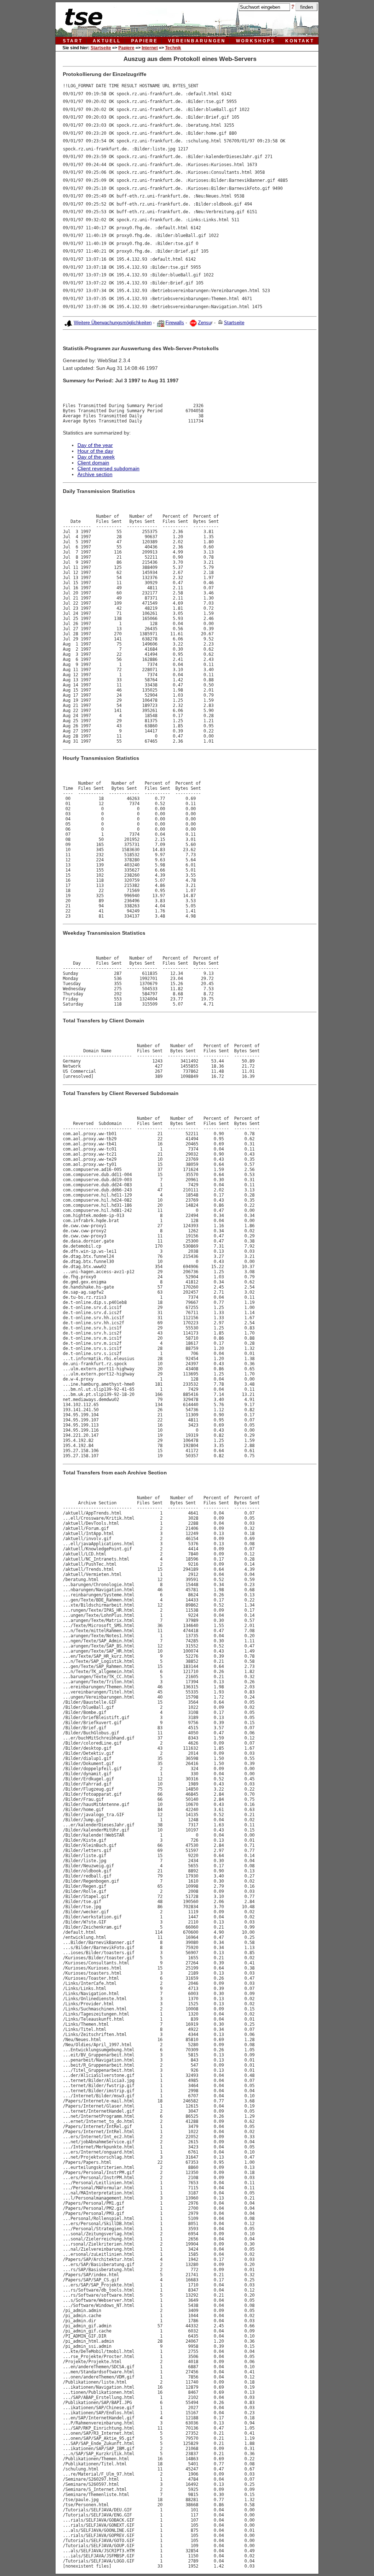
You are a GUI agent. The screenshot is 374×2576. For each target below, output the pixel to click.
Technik (173, 48)
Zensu (205, 323)
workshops (255, 41)
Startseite (101, 48)
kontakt (300, 41)
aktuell (107, 41)
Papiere (126, 48)
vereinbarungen (197, 41)
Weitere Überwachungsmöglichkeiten (113, 323)
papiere (144, 41)
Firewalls (175, 323)
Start (73, 41)
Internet (150, 48)
